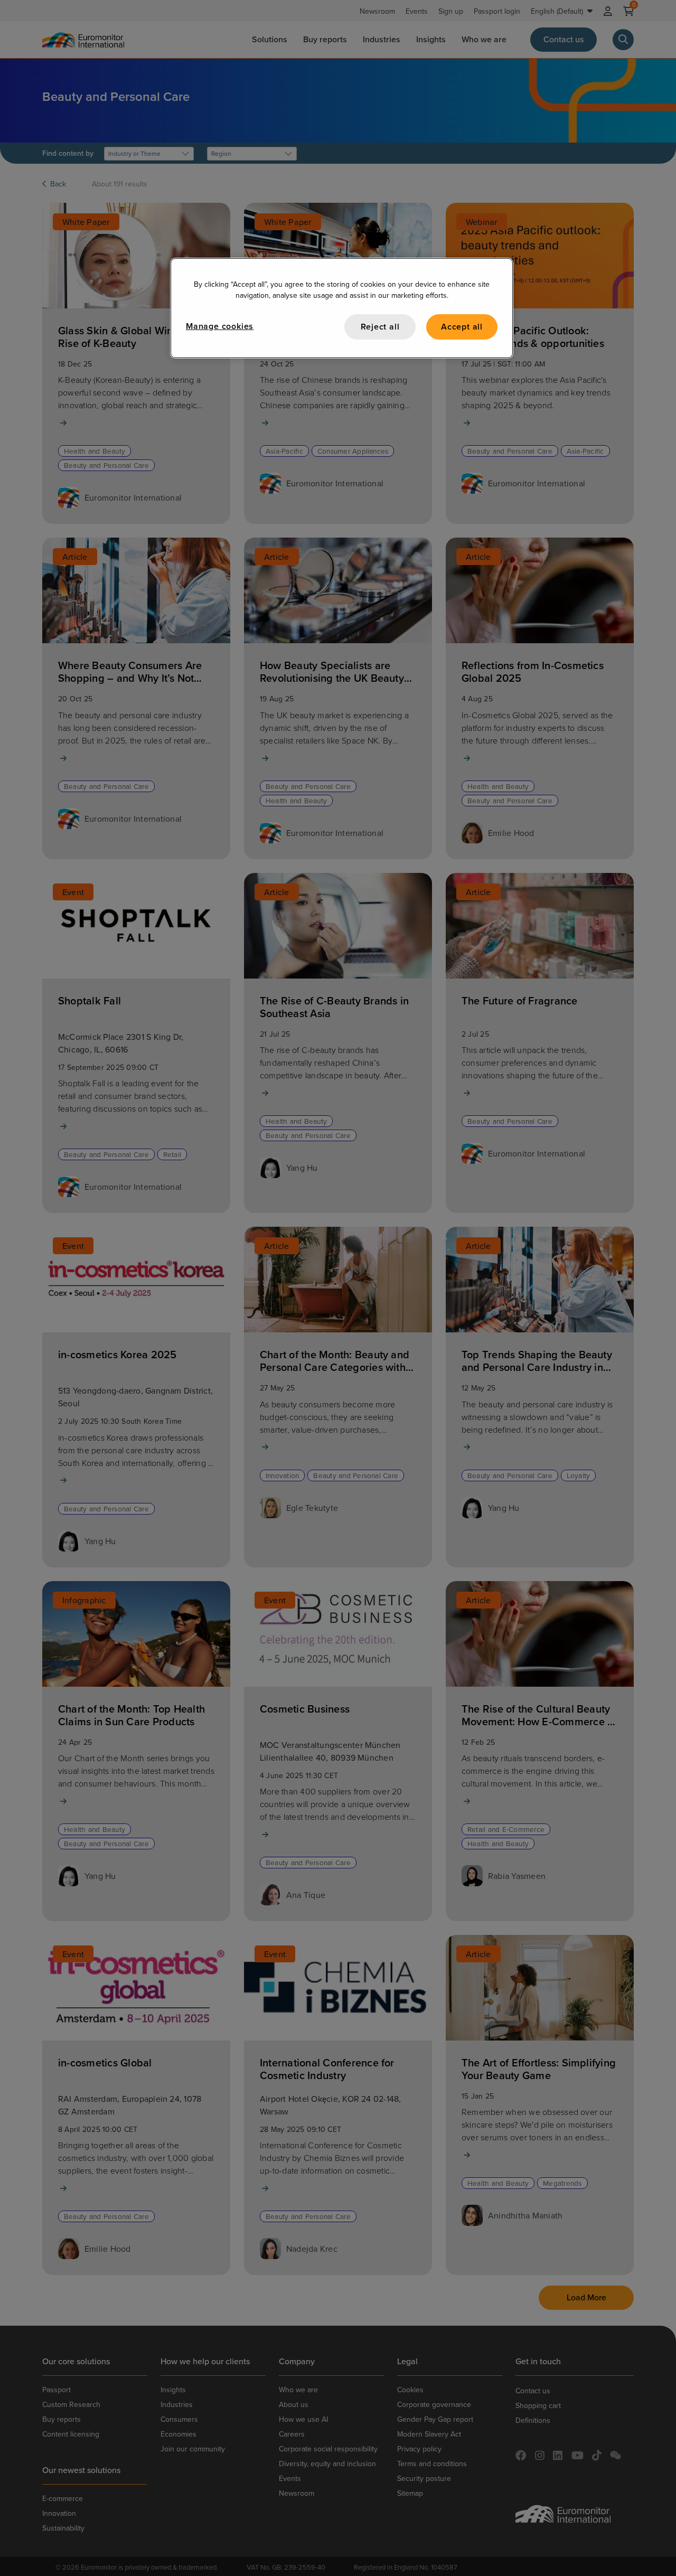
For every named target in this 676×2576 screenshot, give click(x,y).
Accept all (462, 327)
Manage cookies (220, 326)
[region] (342, 308)
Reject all (380, 327)
